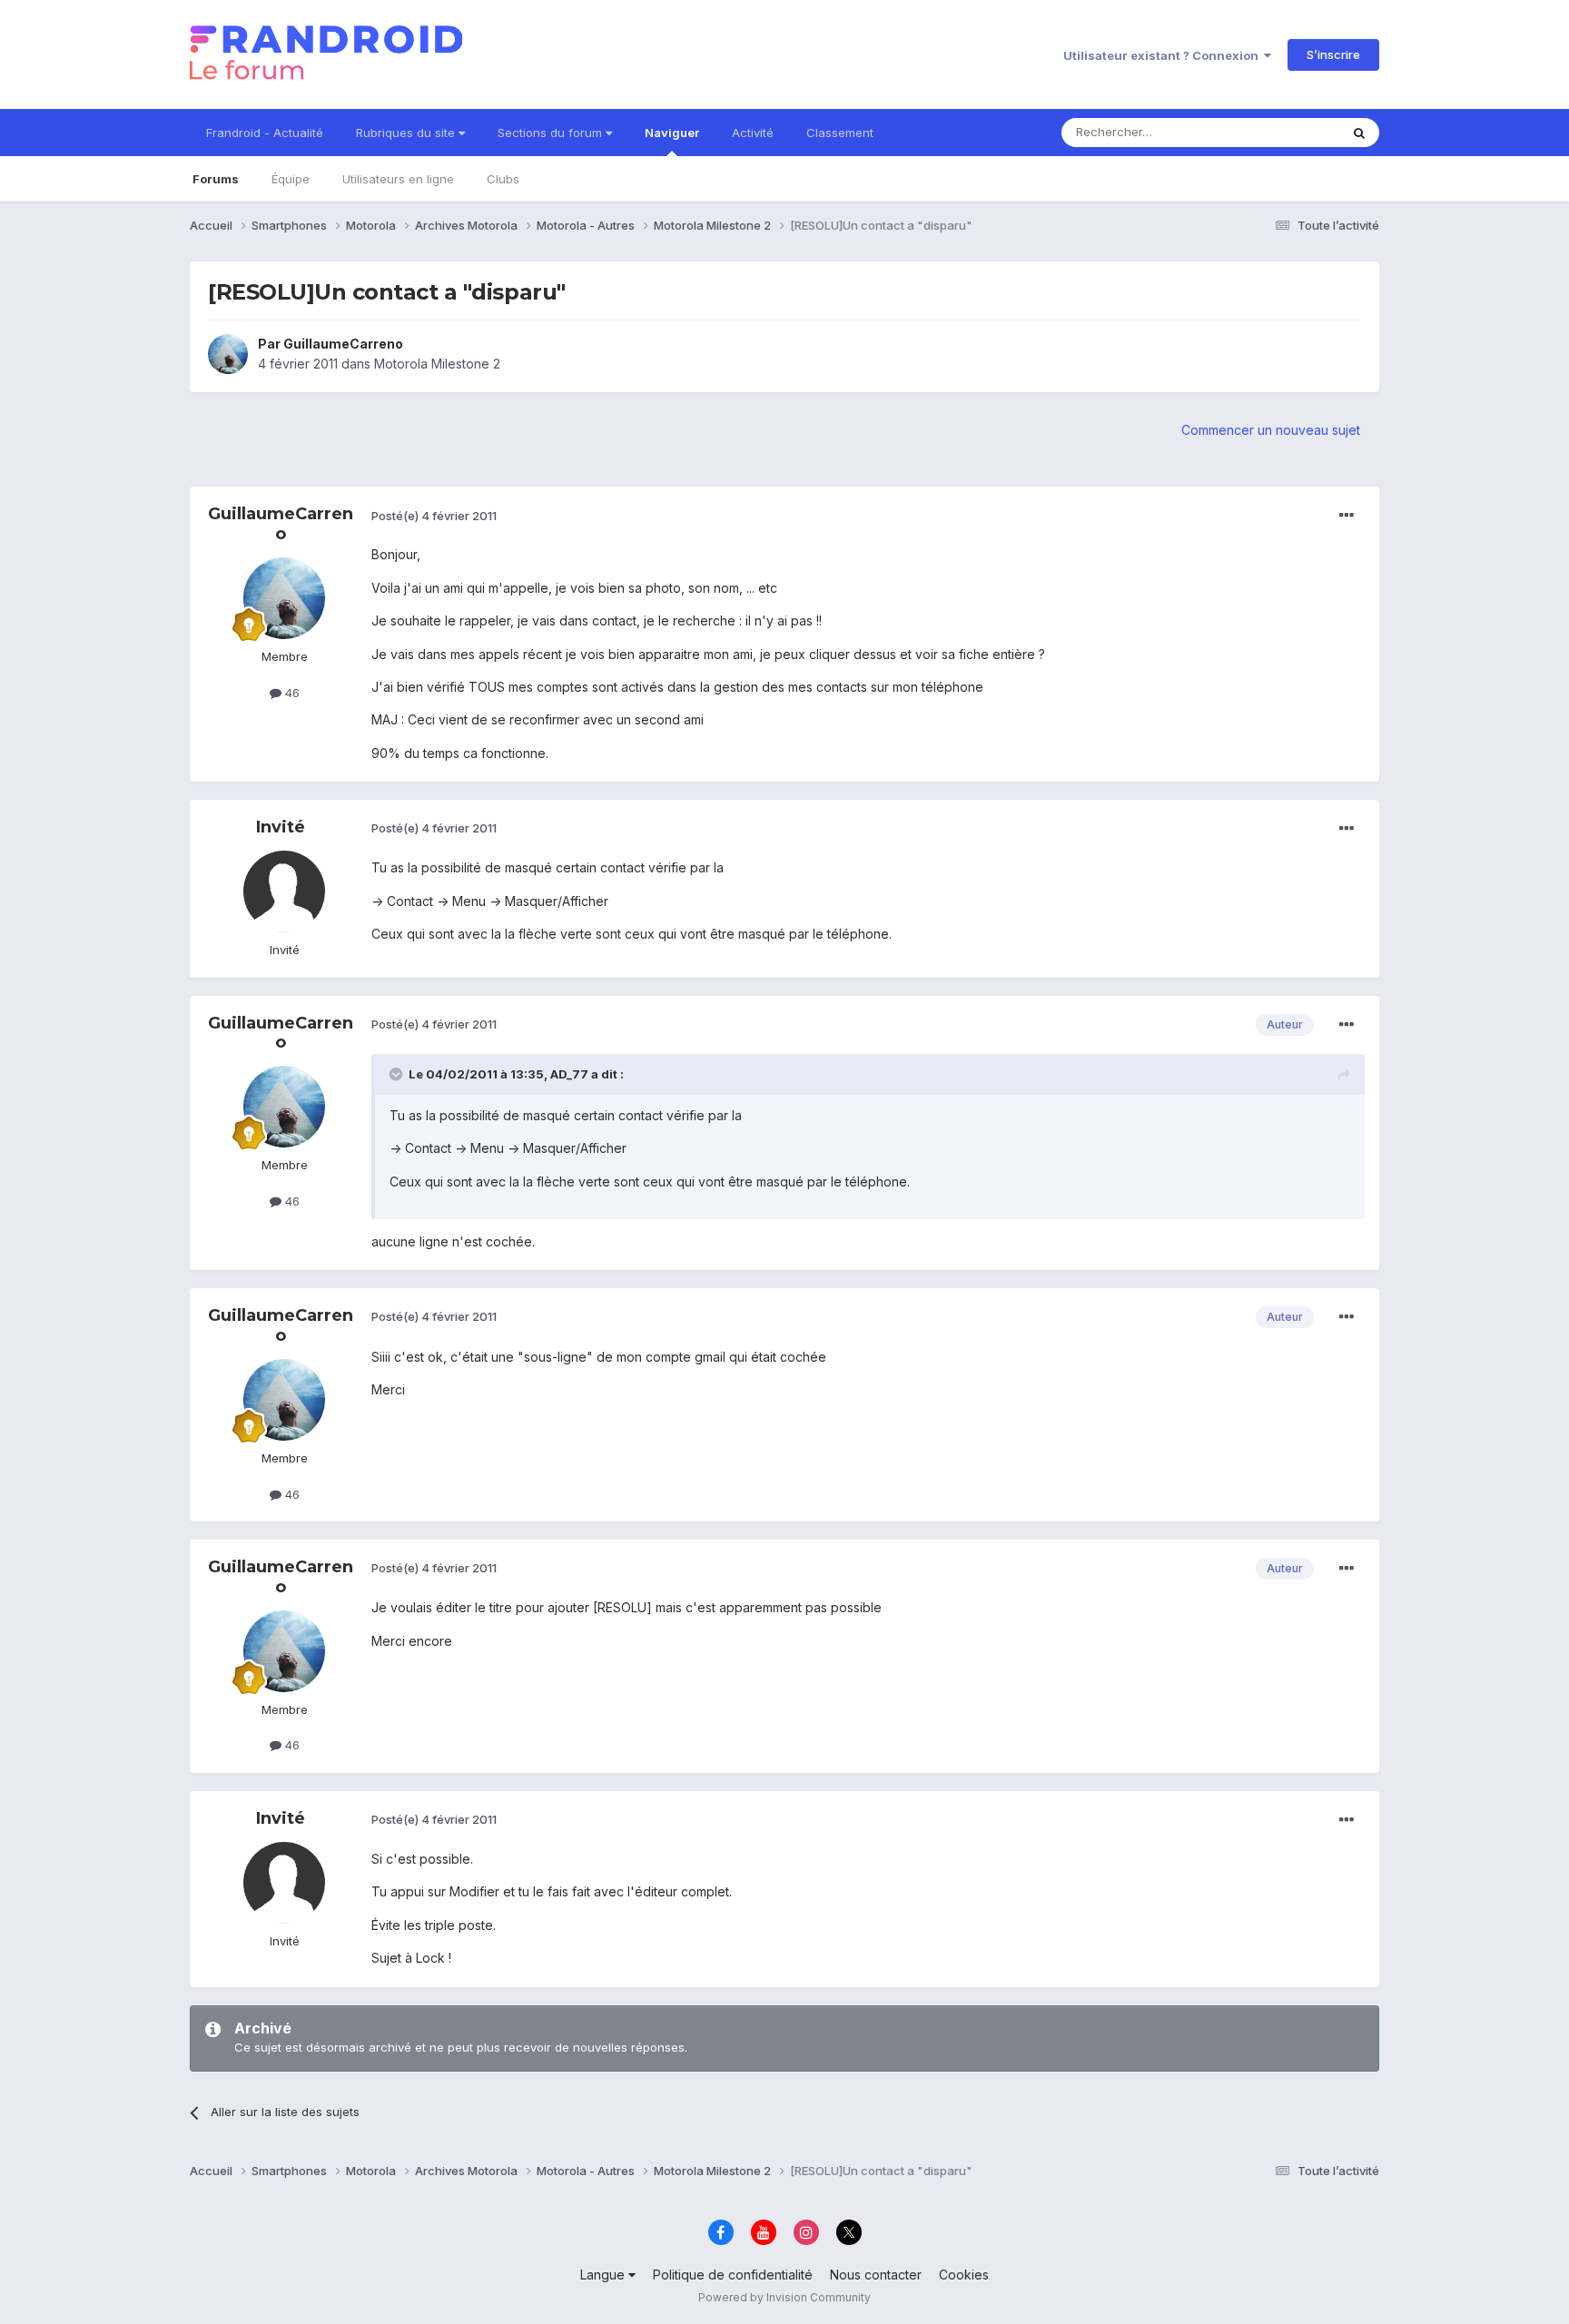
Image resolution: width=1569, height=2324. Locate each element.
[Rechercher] (1359, 133)
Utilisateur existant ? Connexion (1164, 55)
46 (291, 693)
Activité (753, 133)
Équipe (291, 179)
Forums (216, 179)
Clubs (503, 179)
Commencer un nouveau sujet (1271, 430)
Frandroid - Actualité (265, 133)
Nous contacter (876, 2275)
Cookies (964, 2275)
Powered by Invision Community (784, 2297)
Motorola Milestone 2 (437, 364)
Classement (840, 133)
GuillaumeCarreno (343, 344)
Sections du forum (552, 133)
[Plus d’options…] (1347, 516)
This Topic (1286, 132)
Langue (604, 2275)
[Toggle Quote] (398, 1074)
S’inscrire (1333, 54)
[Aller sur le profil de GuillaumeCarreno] (228, 354)
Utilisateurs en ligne (398, 179)
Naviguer (672, 133)
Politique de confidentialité (733, 2275)
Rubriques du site (407, 133)
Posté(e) (434, 516)
